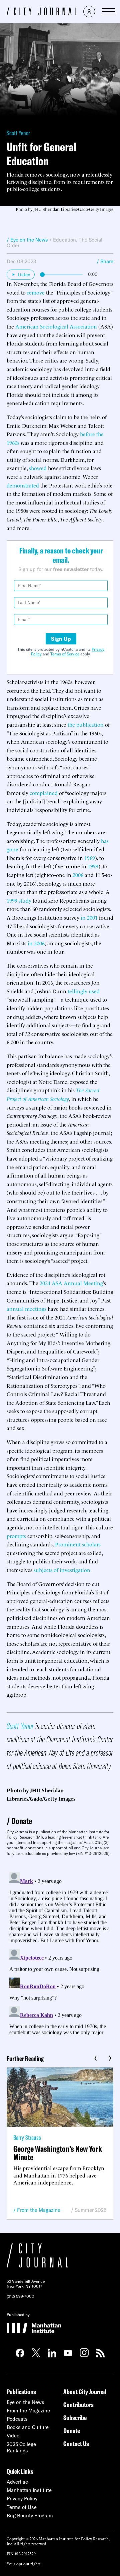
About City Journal (85, 2392)
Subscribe (75, 2418)
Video (13, 2436)
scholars (91, 1544)
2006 (78, 875)
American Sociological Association (56, 326)
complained (44, 793)
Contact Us (76, 2444)
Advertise (17, 2482)
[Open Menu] (108, 12)
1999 (93, 866)
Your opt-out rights (23, 2564)
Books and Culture (28, 2427)
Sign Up (61, 639)
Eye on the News (25, 2402)
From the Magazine (39, 2210)
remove (36, 292)
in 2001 (89, 917)
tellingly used (84, 991)
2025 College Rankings (21, 2447)
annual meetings (26, 1308)
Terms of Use (22, 2507)
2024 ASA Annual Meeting (71, 1283)
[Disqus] (60, 1953)
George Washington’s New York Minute (58, 2153)
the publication (86, 724)
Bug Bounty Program (30, 2516)
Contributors (78, 2405)
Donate (22, 1821)
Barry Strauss (27, 2137)
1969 (90, 858)
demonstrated (23, 485)
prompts (16, 1536)
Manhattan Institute (29, 2490)
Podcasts (17, 2419)
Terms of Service (65, 654)
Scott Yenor (18, 133)
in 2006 (36, 943)
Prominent (68, 1544)
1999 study (19, 900)
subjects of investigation (62, 1570)
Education (64, 240)
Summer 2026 (91, 2210)
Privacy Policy (22, 2499)
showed (38, 468)
